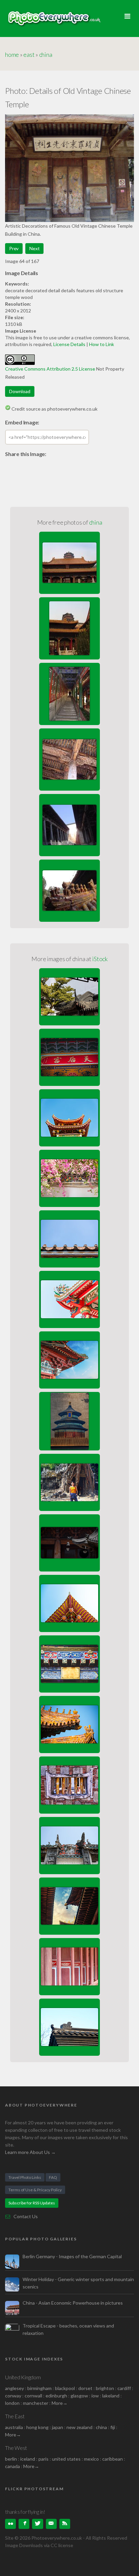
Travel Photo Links (25, 2177)
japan (58, 2427)
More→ (60, 2403)
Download (20, 391)
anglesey (15, 2388)
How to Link (102, 344)
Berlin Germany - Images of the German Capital (72, 2256)
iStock (100, 959)
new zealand (79, 2427)
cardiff (124, 2388)
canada (13, 2466)
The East (15, 2416)
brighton (105, 2388)
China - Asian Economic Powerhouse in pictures (73, 2303)
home (12, 54)
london (13, 2403)
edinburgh (56, 2396)
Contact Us (26, 2216)
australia (14, 2427)
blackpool (65, 2388)
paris (44, 2459)
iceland (28, 2459)
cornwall (33, 2396)
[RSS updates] (51, 2524)
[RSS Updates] (65, 2524)
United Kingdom (23, 2377)
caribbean (113, 2459)
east (29, 54)
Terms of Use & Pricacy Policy (35, 2190)
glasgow (79, 2396)
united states (66, 2459)
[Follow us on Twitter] (37, 2524)
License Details (69, 344)
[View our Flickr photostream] (10, 2524)
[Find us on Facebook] (24, 2524)
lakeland (111, 2396)
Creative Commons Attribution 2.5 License (50, 369)
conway (13, 2396)
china (46, 54)
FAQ (53, 2177)
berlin (11, 2459)
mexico (91, 2459)
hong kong (37, 2427)
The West (16, 2448)
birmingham (39, 2388)
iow (95, 2396)
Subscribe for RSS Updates (32, 2203)
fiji (113, 2427)
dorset (85, 2388)
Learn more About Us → (30, 2152)
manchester (36, 2403)
